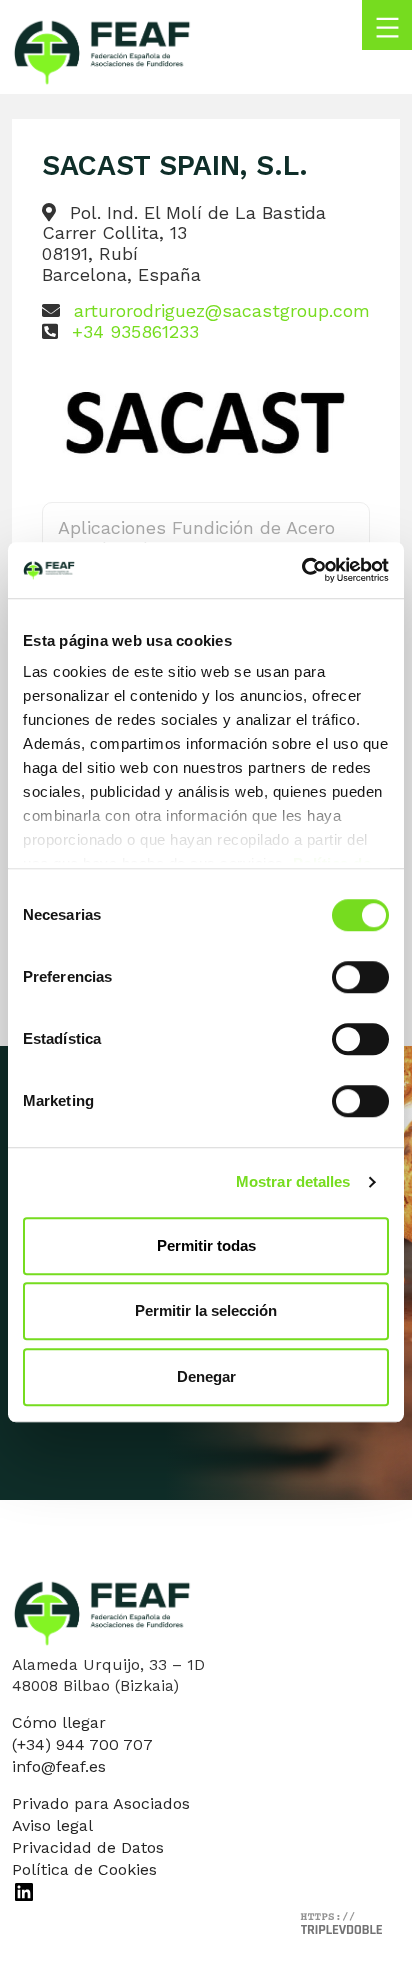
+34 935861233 (135, 331)
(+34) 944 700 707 (82, 1744)
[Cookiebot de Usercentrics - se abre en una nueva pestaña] (301, 570)
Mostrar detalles (293, 1181)
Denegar (206, 1376)
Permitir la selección (206, 1310)
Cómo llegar (59, 1722)
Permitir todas (206, 1245)
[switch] (360, 977)
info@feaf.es (59, 1766)
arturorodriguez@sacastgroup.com (222, 310)
